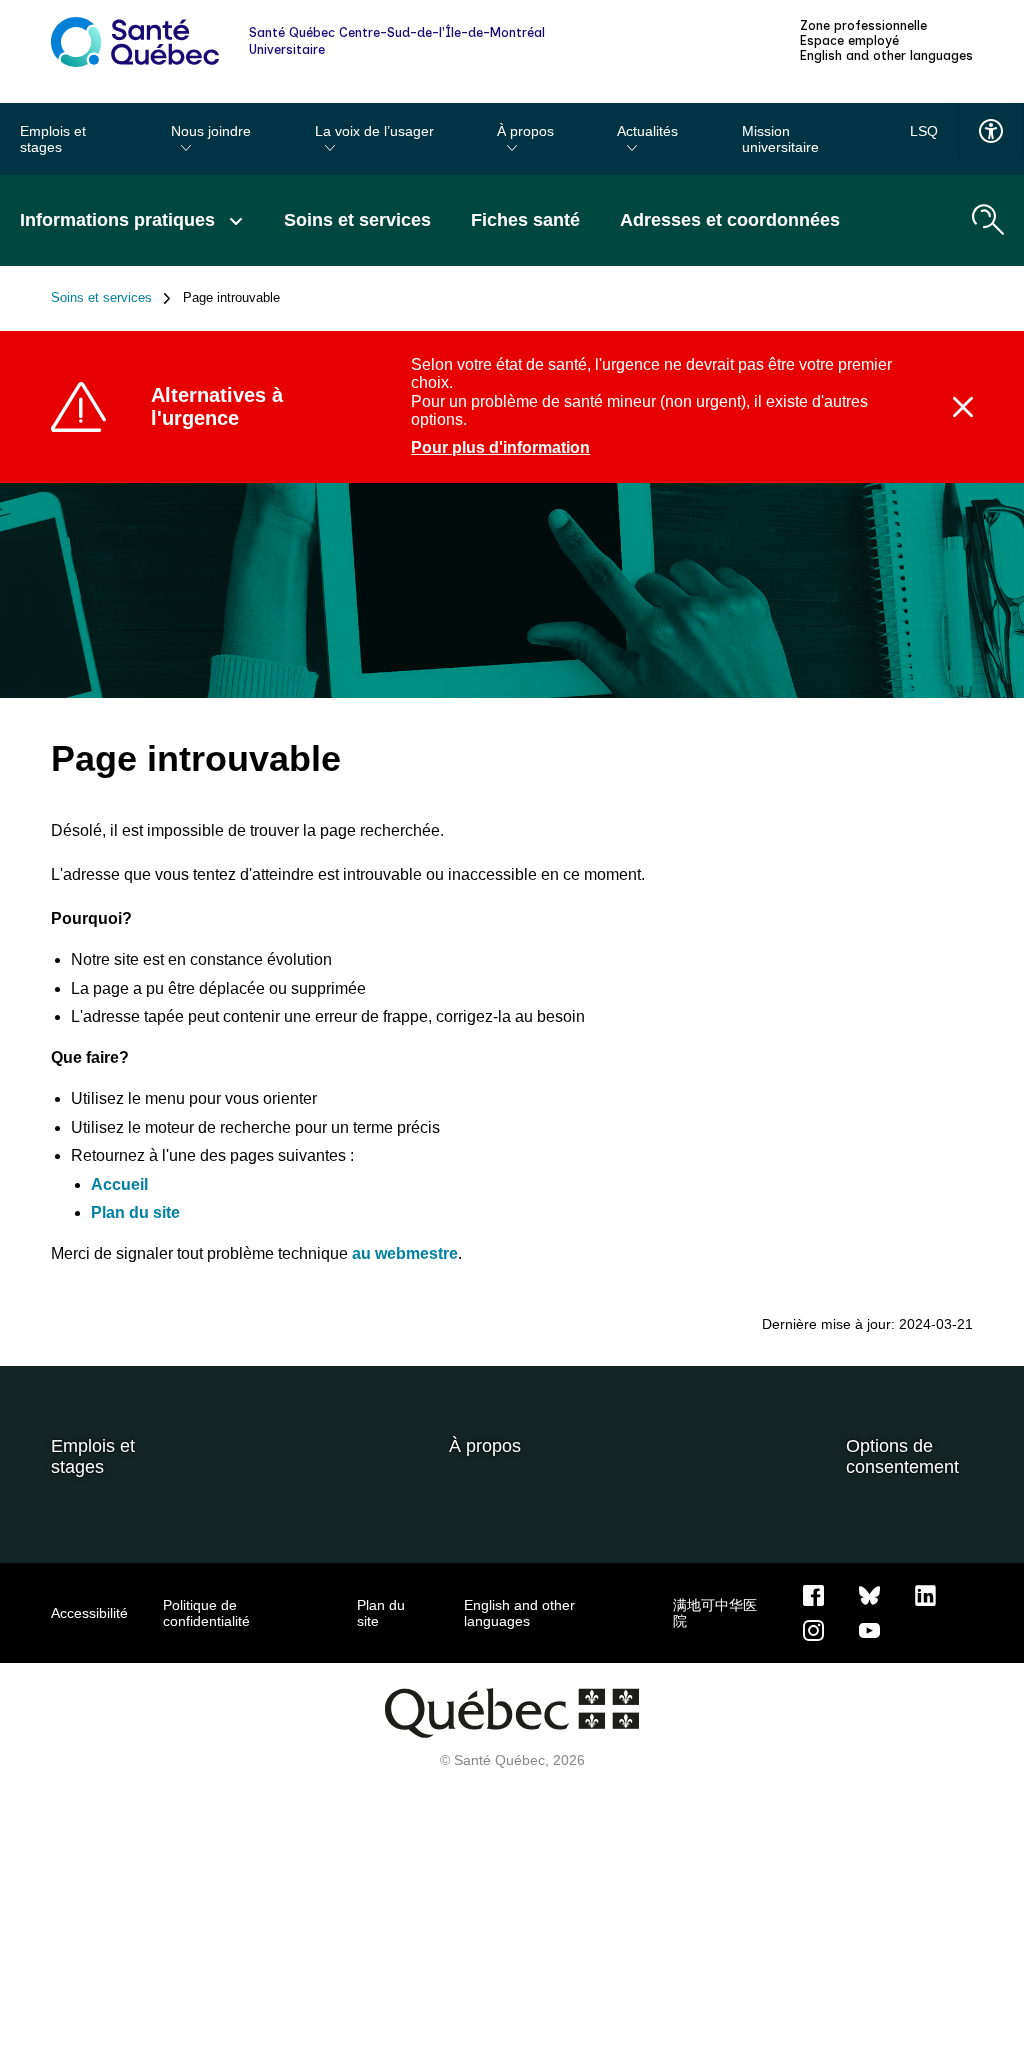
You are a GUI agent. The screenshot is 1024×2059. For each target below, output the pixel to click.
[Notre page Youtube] (869, 1629)
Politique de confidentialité (206, 1613)
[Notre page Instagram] (813, 1629)
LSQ (924, 131)
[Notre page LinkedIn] (925, 1594)
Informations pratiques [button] (120, 220)
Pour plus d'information (500, 447)
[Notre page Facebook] (813, 1594)
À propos (525, 131)
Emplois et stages (53, 139)
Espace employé (849, 41)
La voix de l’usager (374, 131)
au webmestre (405, 1253)
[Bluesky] (869, 1594)
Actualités (647, 131)
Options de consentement (902, 1456)
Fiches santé (525, 220)
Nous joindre (211, 131)
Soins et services (357, 220)
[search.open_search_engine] (988, 220)
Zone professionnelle (863, 26)
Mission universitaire (780, 139)
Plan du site (135, 1212)
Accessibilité (89, 1613)
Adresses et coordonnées (730, 220)
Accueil (119, 1184)
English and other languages (886, 56)
